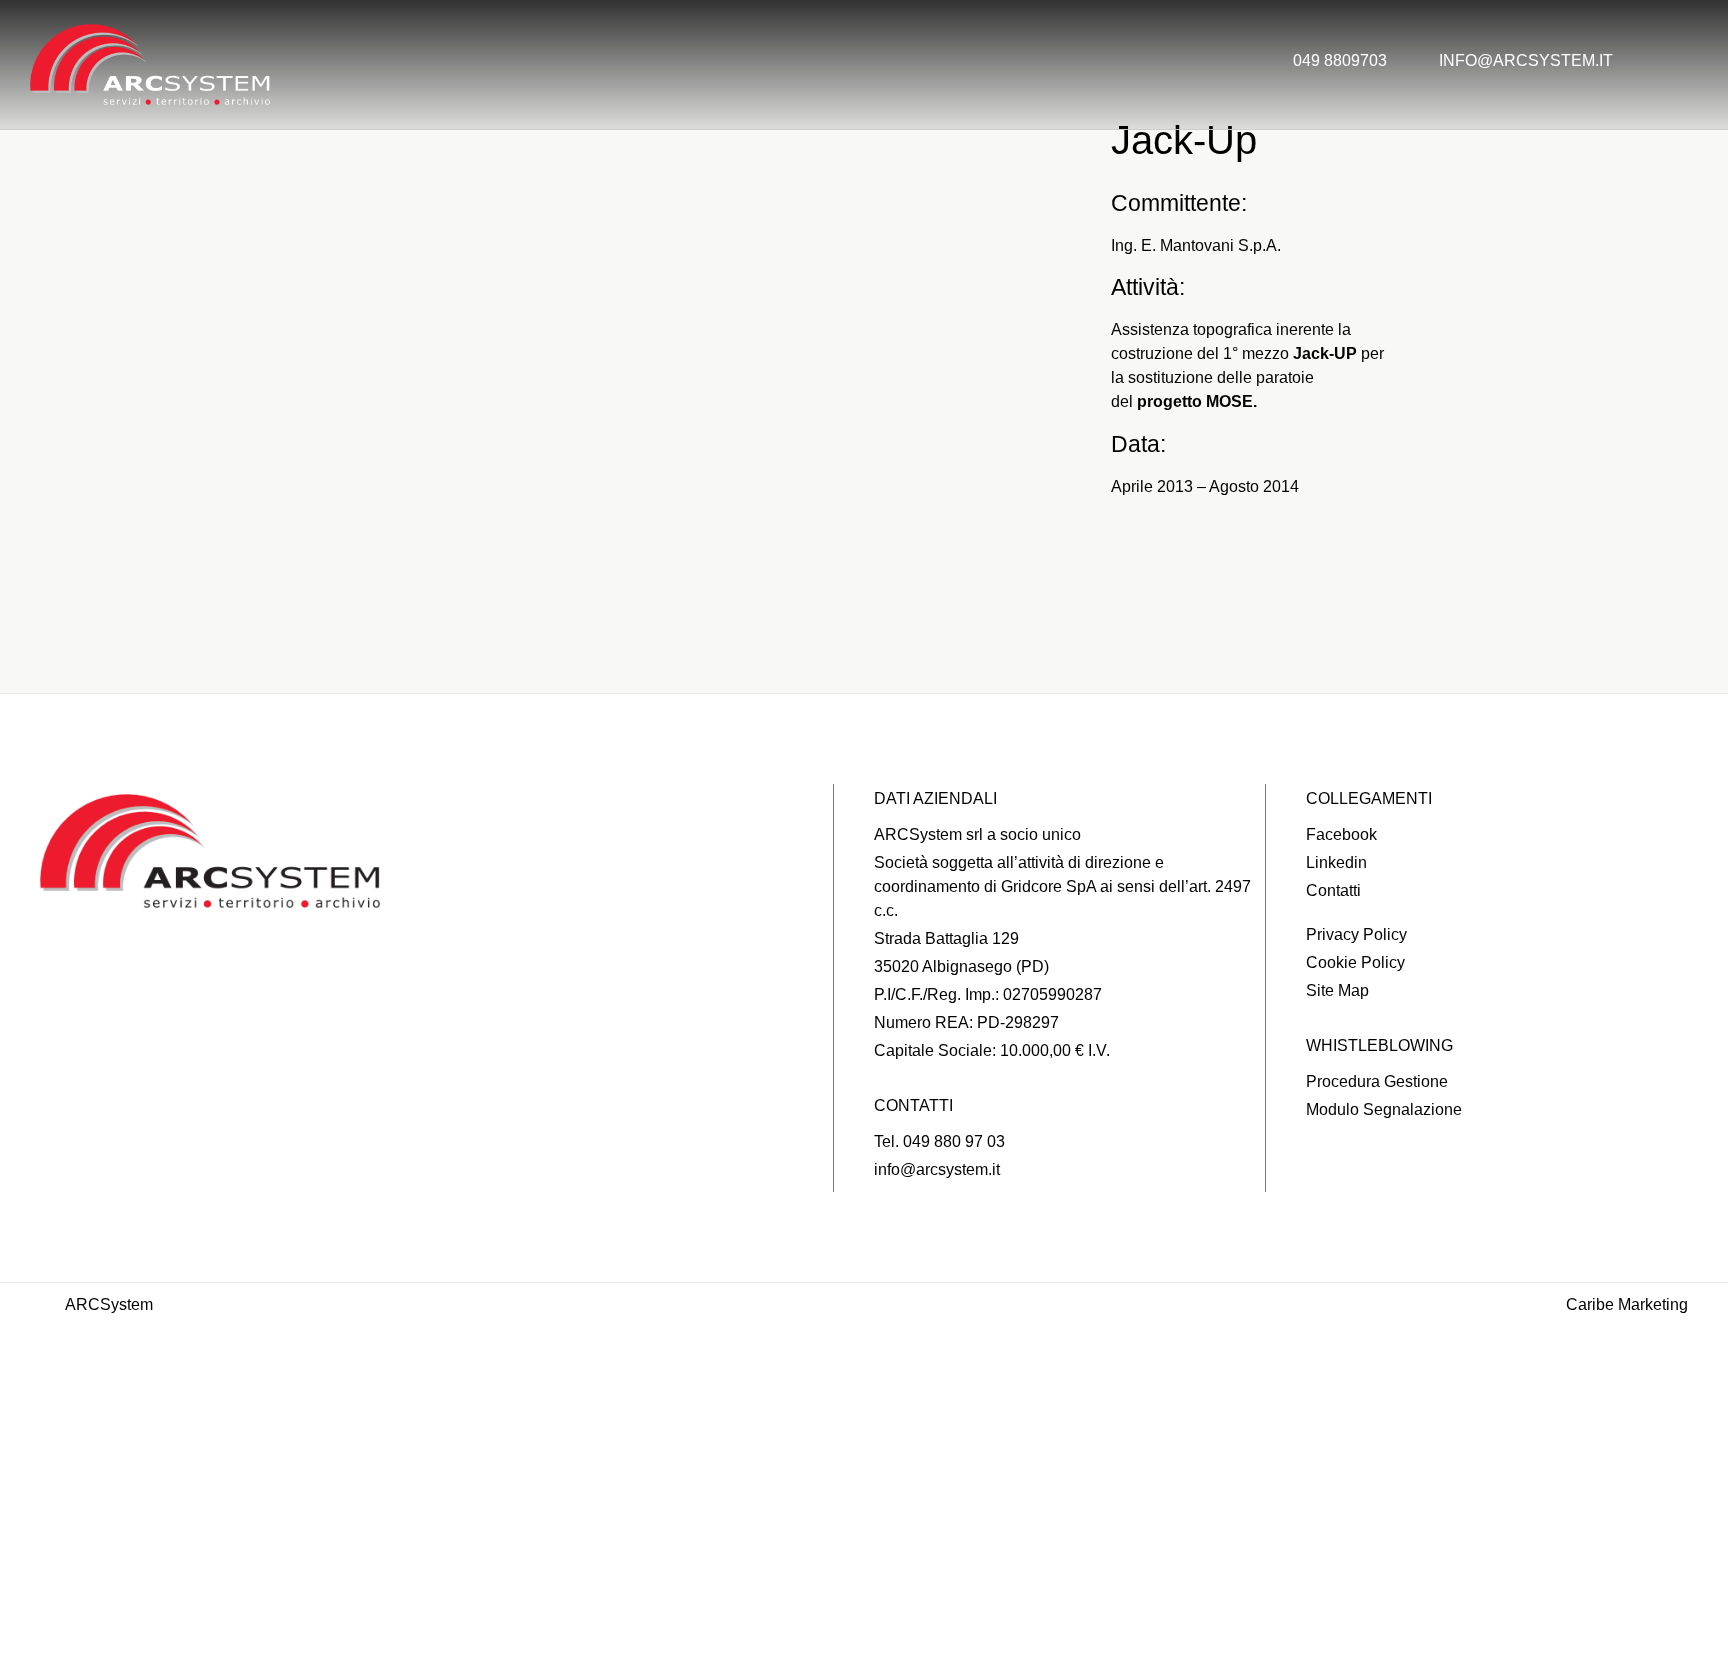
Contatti (864, 1632)
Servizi (864, 1439)
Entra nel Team (864, 1593)
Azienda (864, 1400)
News (864, 1555)
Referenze (864, 1477)
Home (864, 1361)
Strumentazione (864, 1516)
